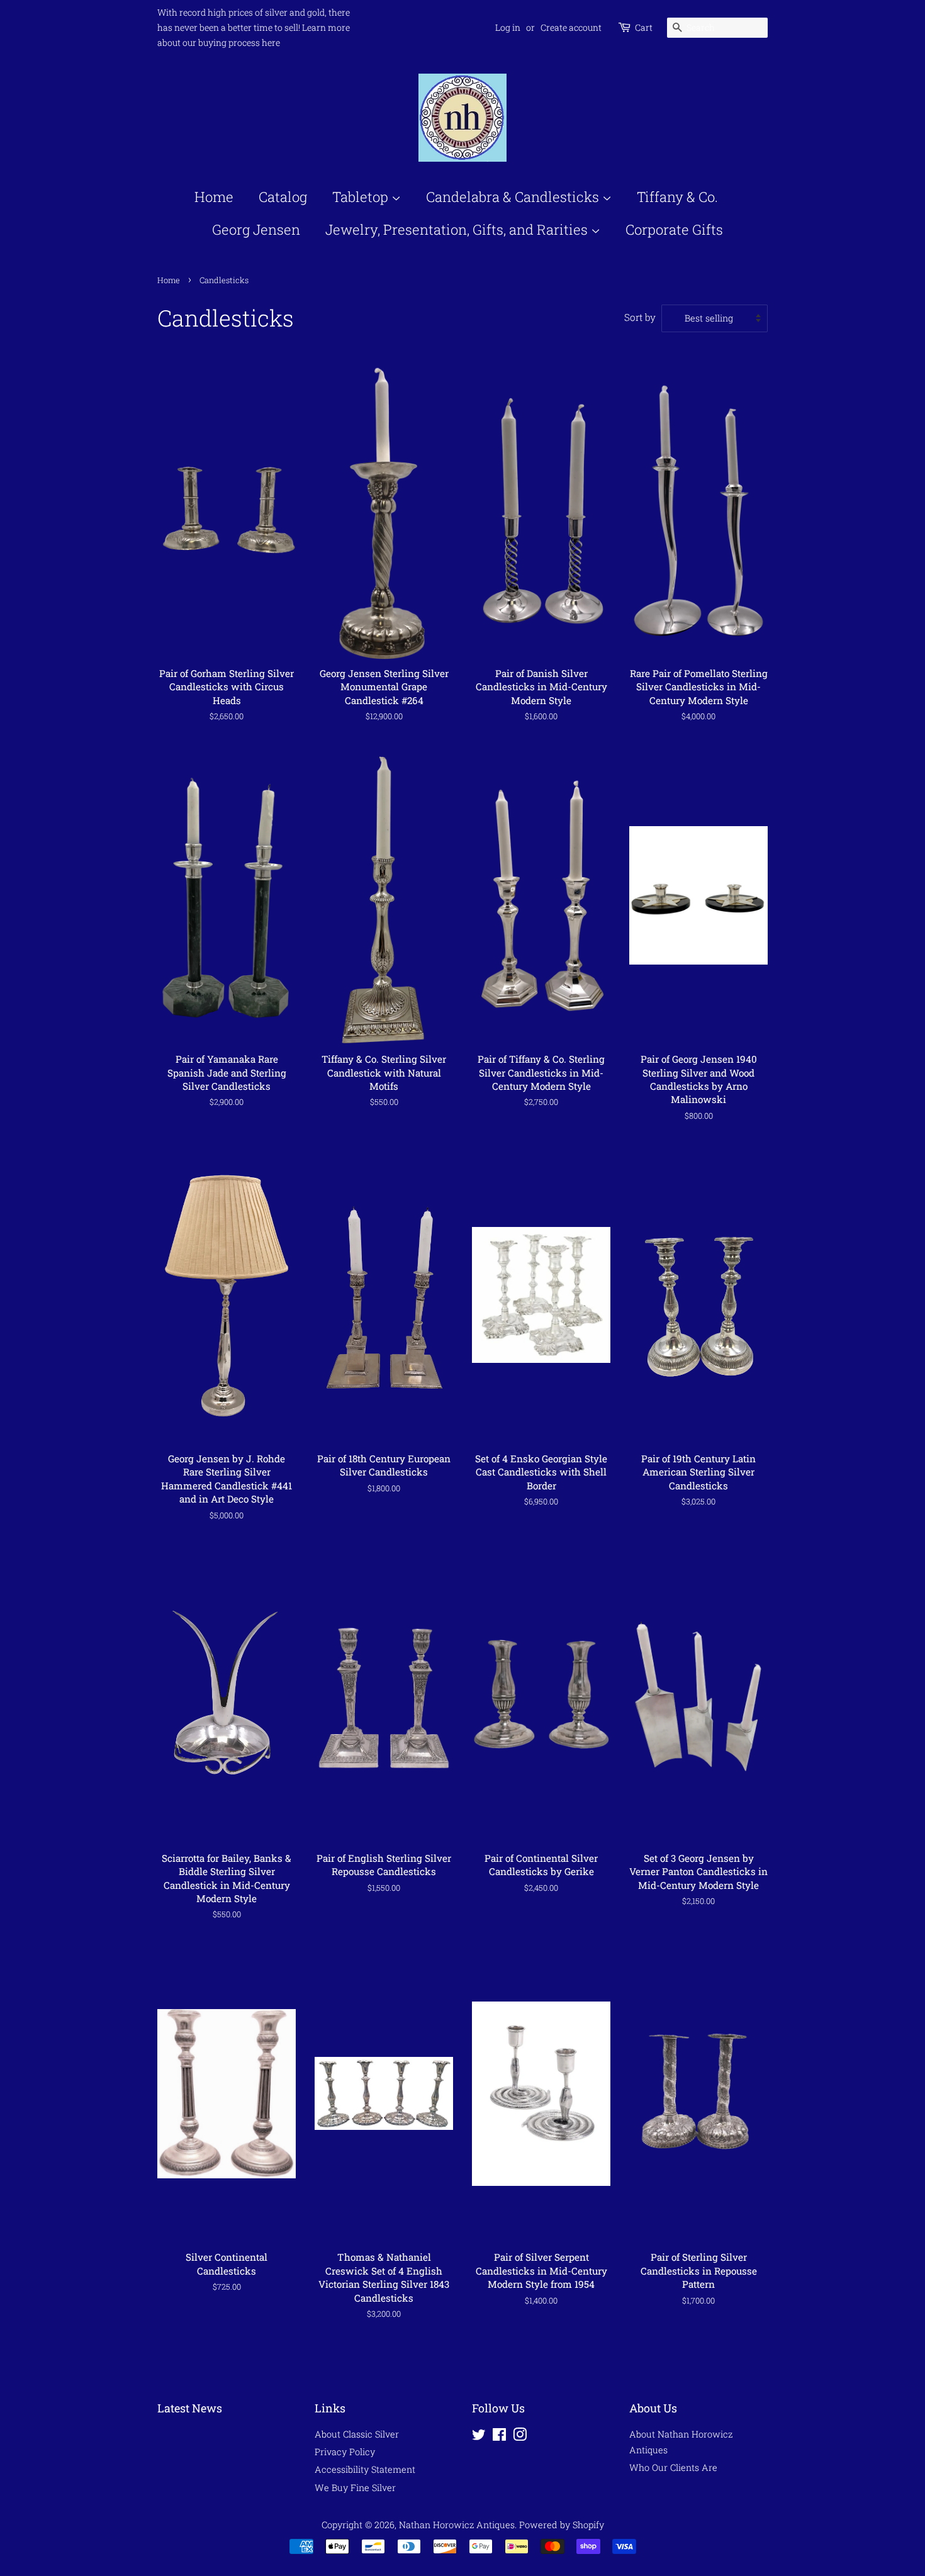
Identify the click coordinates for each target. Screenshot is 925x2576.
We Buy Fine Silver (355, 2488)
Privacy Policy (345, 2452)
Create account (571, 27)
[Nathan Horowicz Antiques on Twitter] (479, 2437)
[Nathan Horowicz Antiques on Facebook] (499, 2437)
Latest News (190, 2408)
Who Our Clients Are (673, 2467)
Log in (508, 27)
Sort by (640, 317)
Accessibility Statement (365, 2469)
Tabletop (362, 197)
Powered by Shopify (562, 2525)
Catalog (283, 197)
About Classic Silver (357, 2434)
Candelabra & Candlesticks (514, 197)
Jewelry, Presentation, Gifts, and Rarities (458, 229)
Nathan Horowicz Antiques (457, 2525)
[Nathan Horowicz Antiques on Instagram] (520, 2437)
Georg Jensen (256, 229)
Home (214, 197)
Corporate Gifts (674, 229)
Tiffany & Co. (677, 197)
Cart (644, 27)
